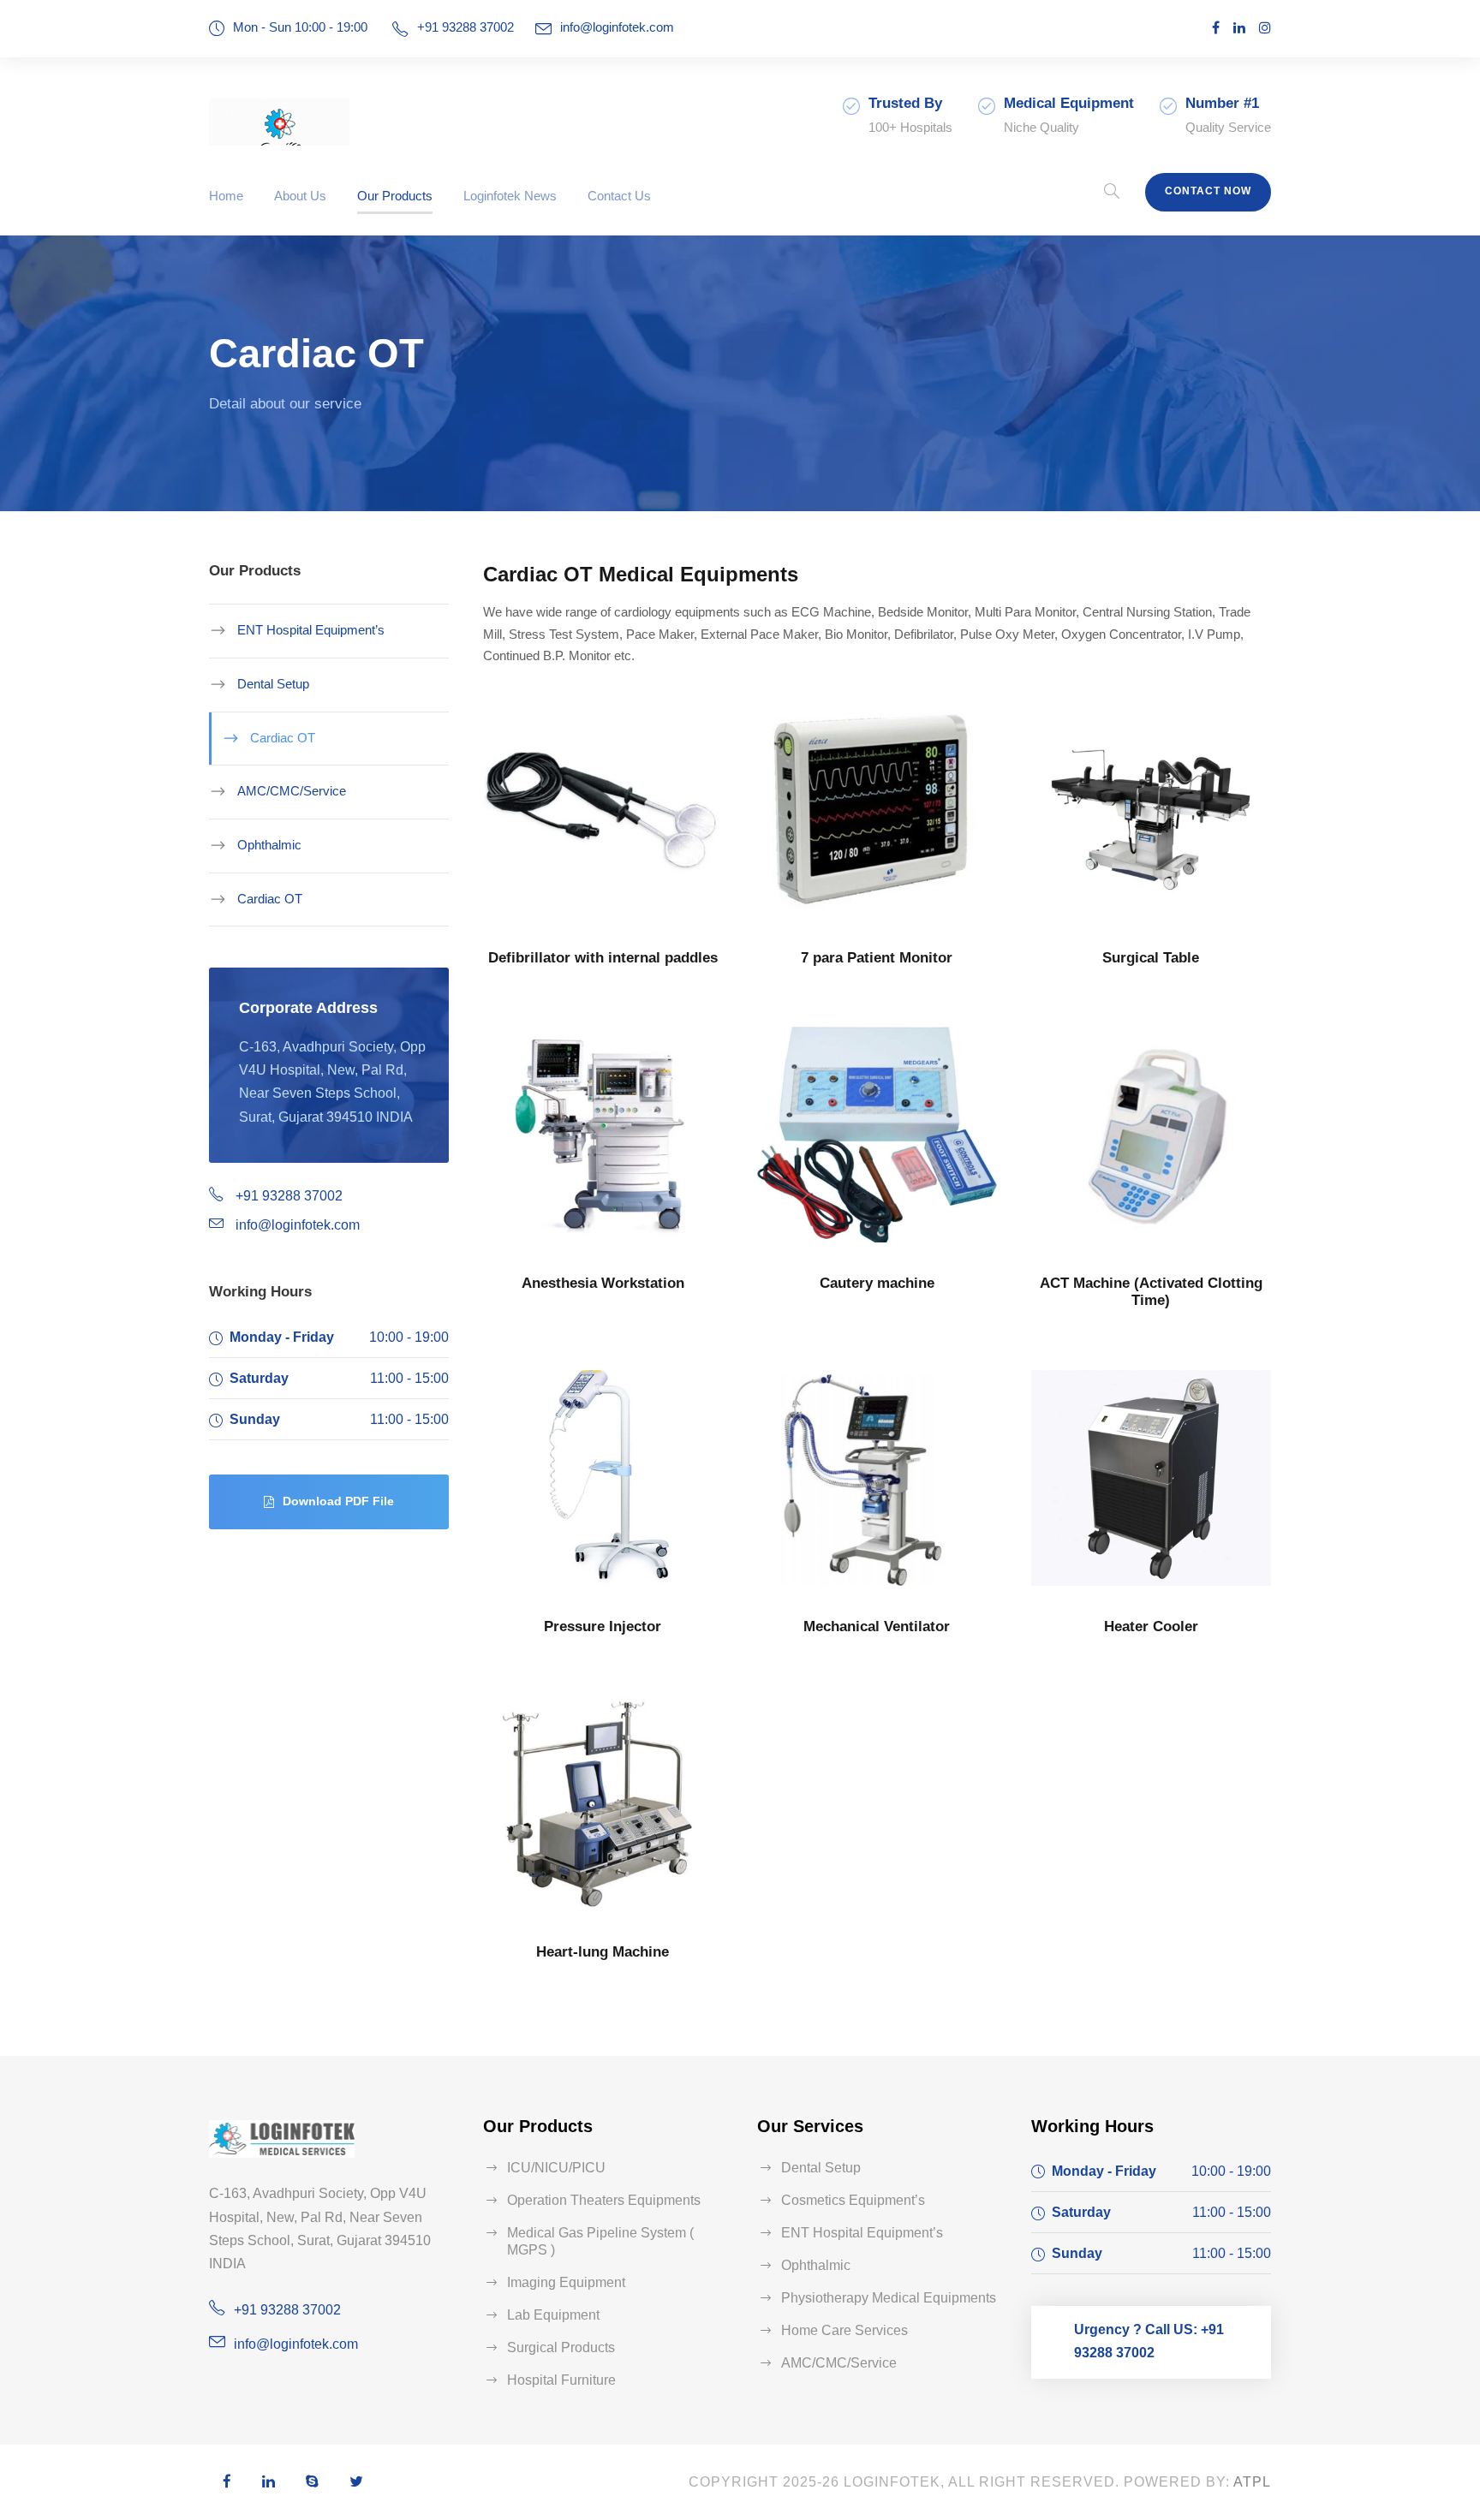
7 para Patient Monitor (877, 958)
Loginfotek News (510, 196)
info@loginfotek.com (617, 27)
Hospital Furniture (561, 2380)
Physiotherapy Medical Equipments (889, 2298)
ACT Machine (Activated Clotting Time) (1151, 1292)
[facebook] (1216, 28)
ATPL (1252, 2482)
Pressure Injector (603, 1626)
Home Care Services (844, 2330)
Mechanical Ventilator (877, 1626)
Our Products (395, 196)
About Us (300, 196)
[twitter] (356, 2483)
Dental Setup (273, 684)
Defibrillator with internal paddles (603, 958)
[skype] (312, 2483)
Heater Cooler (1151, 1626)
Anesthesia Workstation (603, 1283)
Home (226, 196)
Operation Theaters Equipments (604, 2200)
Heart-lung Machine (603, 1952)
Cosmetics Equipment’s (853, 2200)
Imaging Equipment (566, 2282)
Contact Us (619, 196)
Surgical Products (561, 2347)
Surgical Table (1151, 958)
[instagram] (1265, 28)
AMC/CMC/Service (292, 791)
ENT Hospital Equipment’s (311, 630)
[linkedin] (1239, 28)
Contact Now (1208, 191)
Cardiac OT (283, 738)
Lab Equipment (553, 2315)
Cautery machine (877, 1283)
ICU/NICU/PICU (556, 2168)
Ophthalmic (269, 845)
